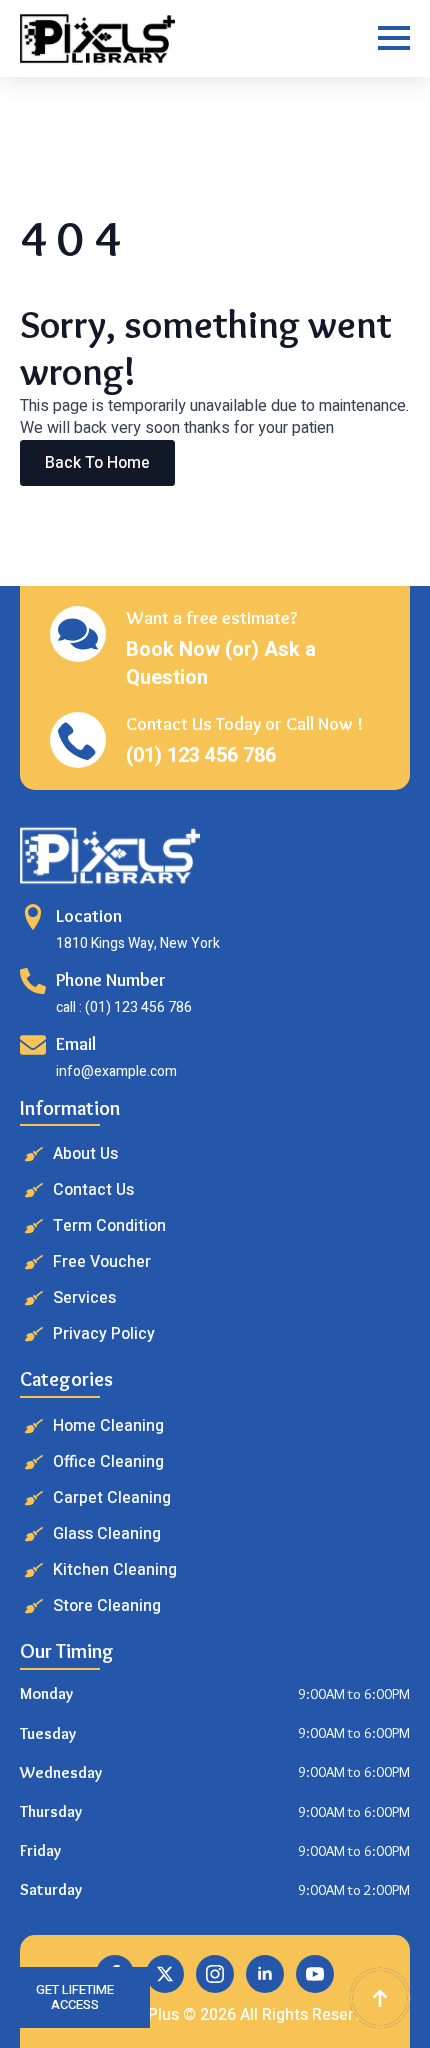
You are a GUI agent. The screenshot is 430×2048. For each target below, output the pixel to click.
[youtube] (315, 1974)
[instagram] (215, 1974)
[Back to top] (380, 1998)
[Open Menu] (394, 38)
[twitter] (165, 1974)
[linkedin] (265, 1974)
